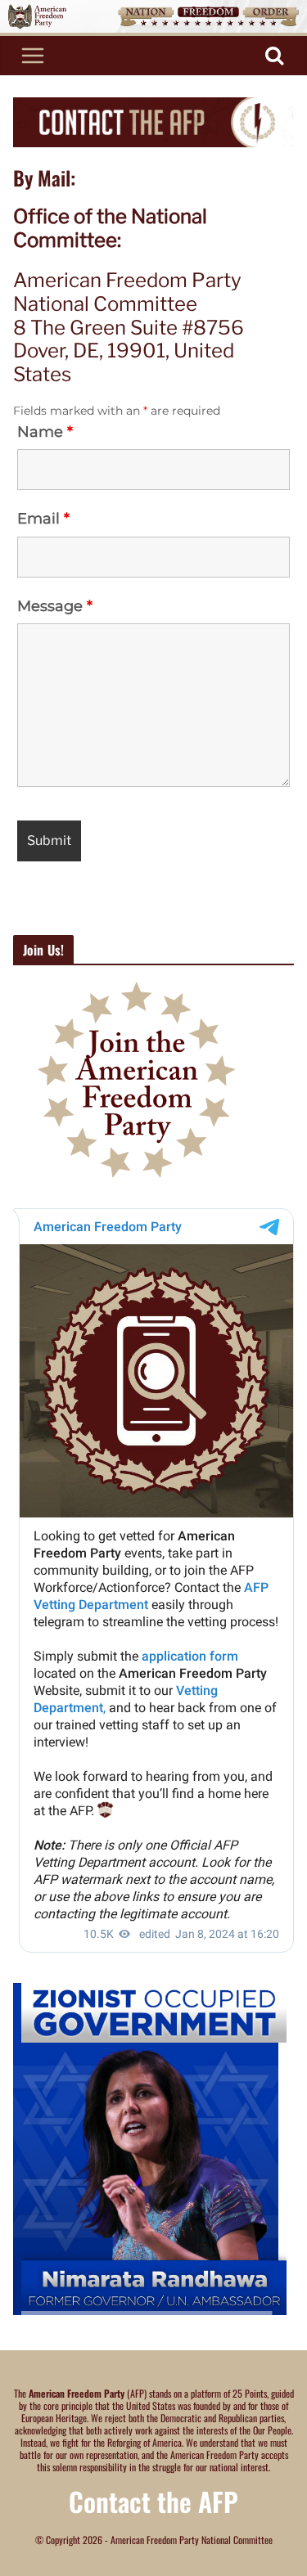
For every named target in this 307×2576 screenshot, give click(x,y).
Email (43, 519)
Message (55, 606)
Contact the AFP (153, 2501)
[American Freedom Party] (153, 7)
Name (45, 432)
